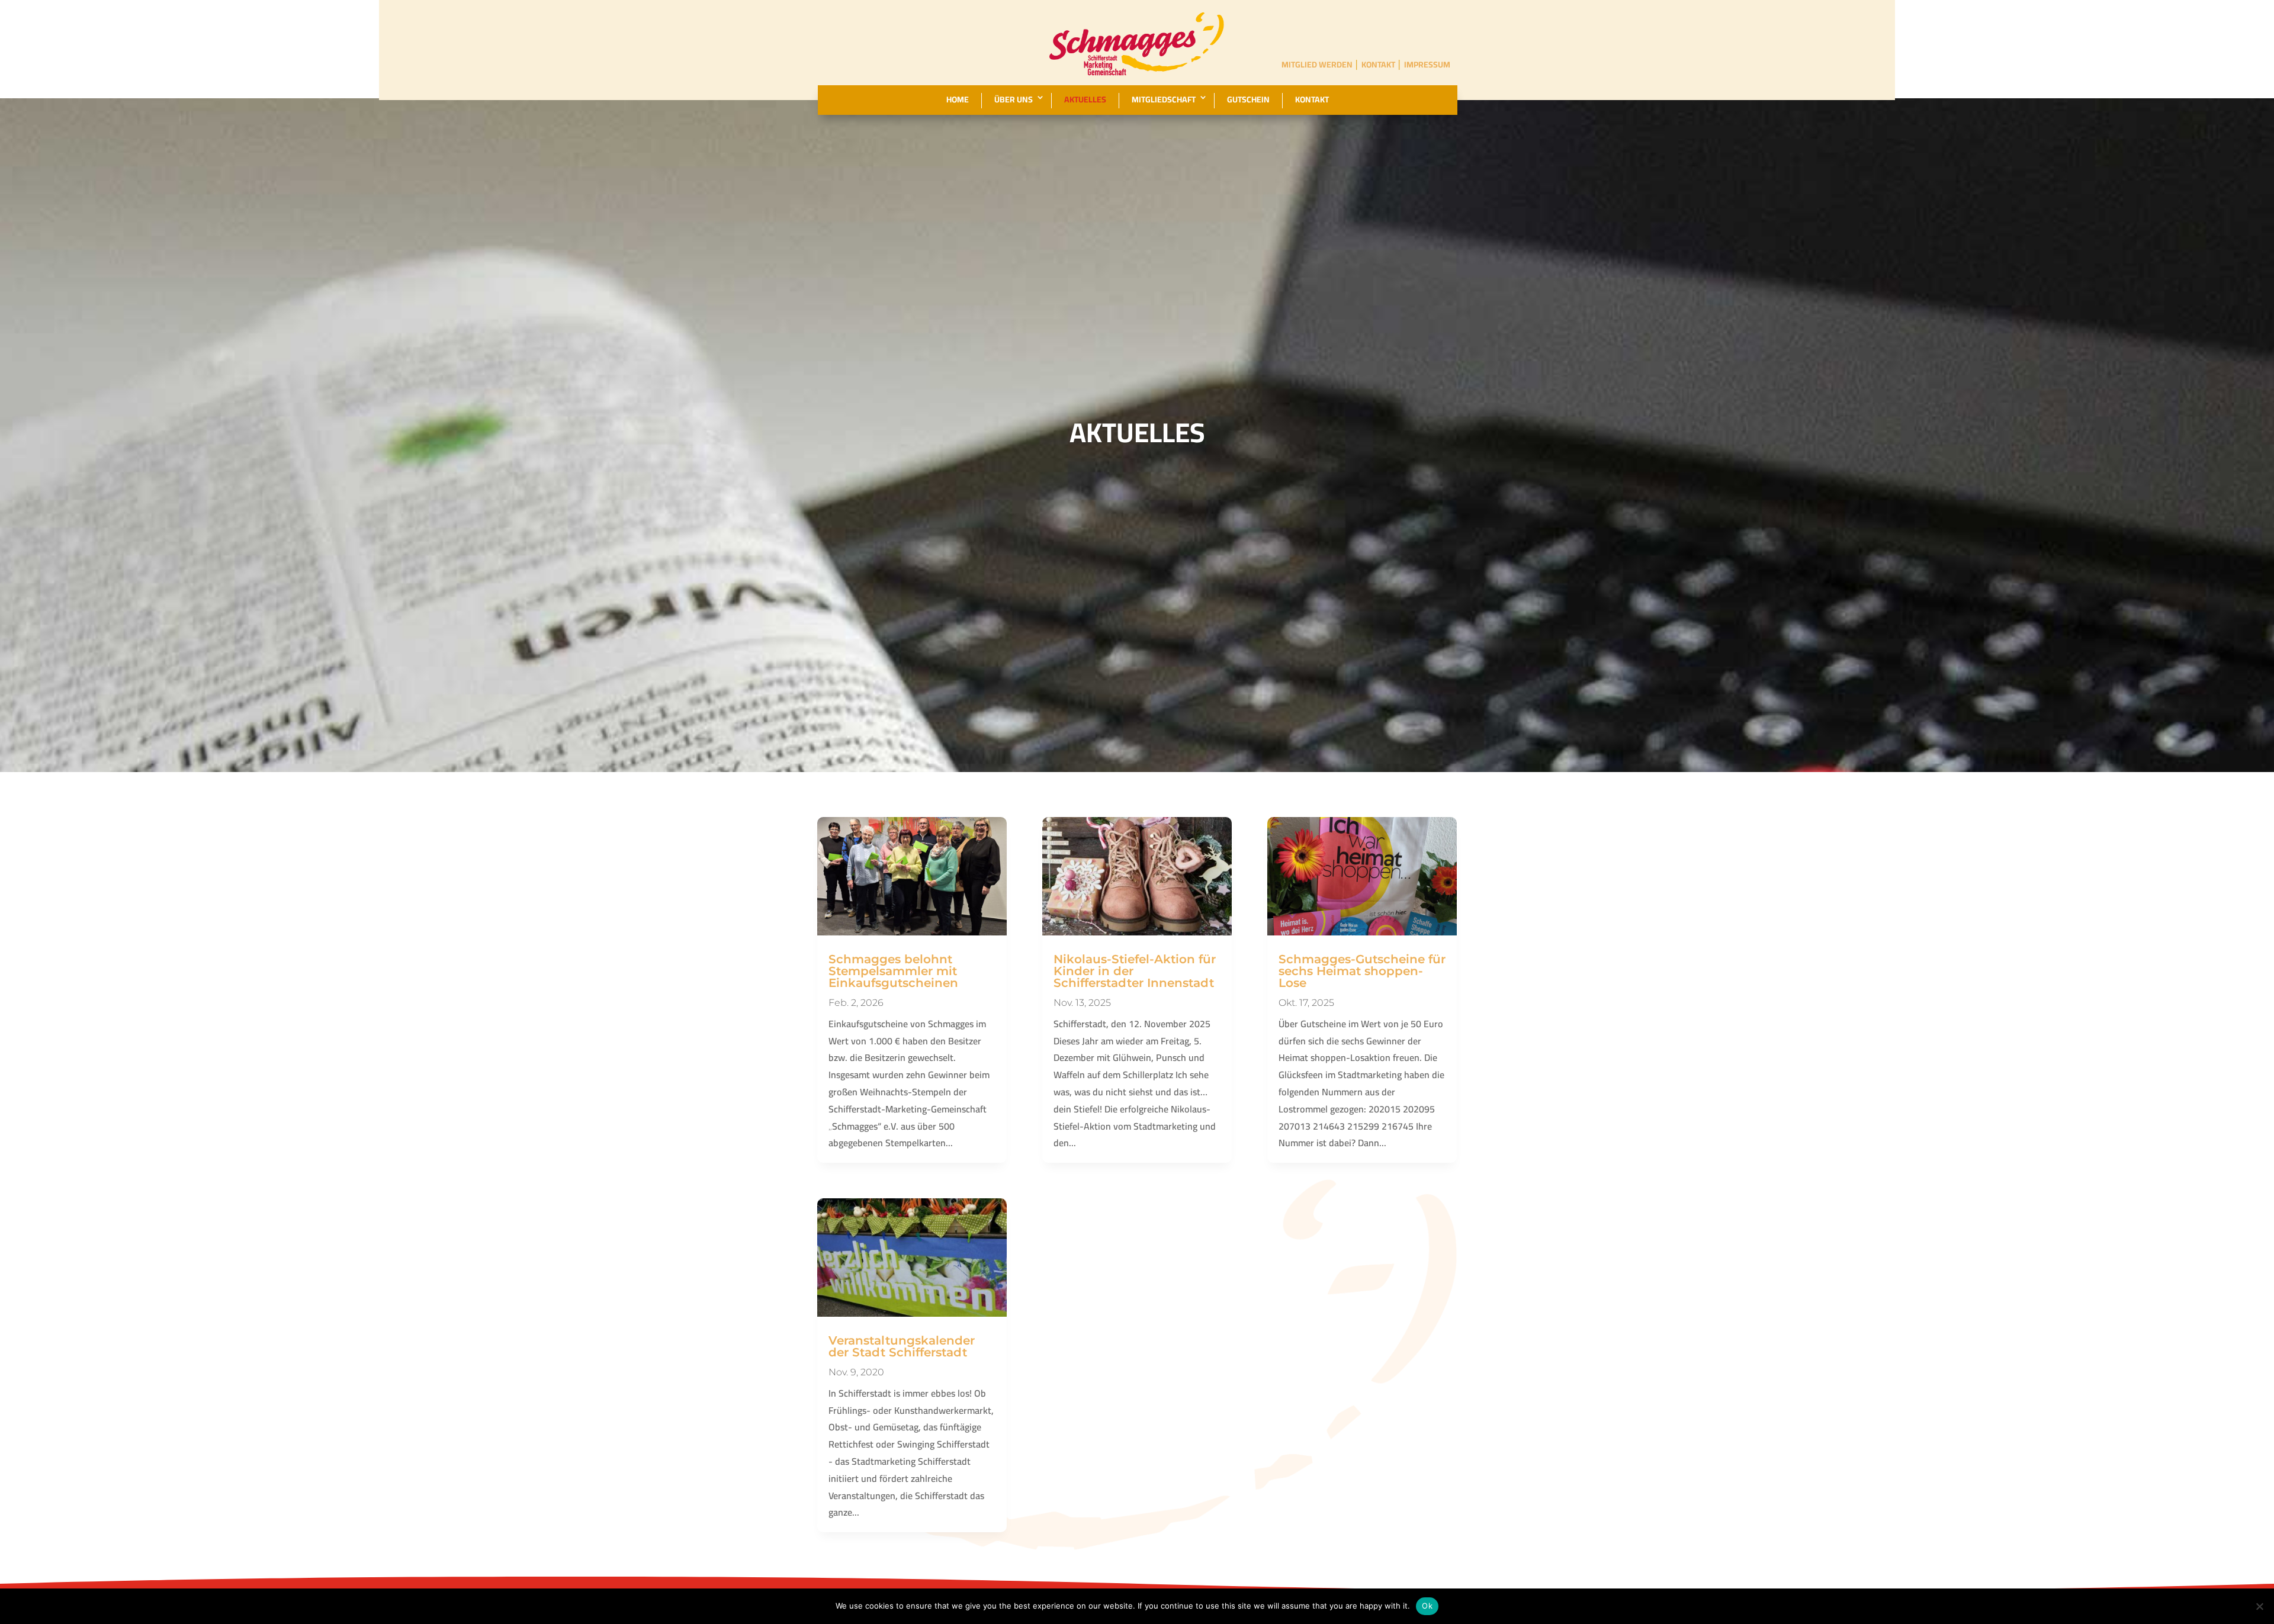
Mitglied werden (1317, 65)
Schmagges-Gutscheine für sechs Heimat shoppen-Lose (1362, 971)
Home (958, 100)
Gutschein (1248, 100)
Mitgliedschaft (1164, 100)
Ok (1427, 1606)
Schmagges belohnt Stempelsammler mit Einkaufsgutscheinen (893, 971)
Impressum (1427, 65)
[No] (2259, 1606)
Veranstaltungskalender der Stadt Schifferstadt (902, 1346)
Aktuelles (1085, 100)
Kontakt (1378, 65)
